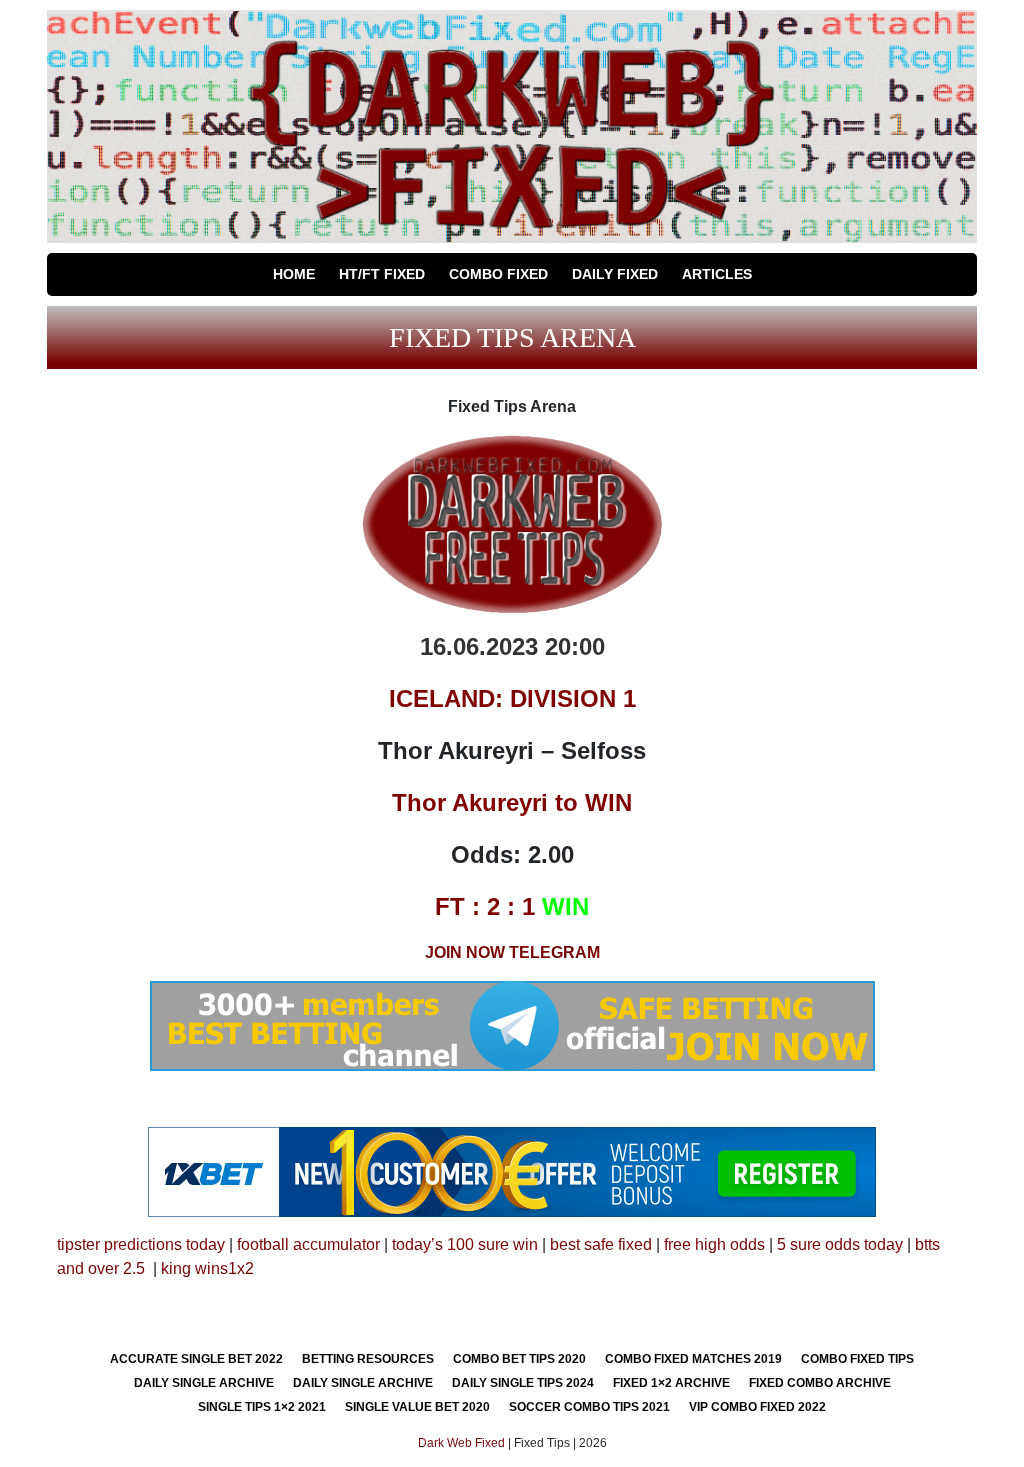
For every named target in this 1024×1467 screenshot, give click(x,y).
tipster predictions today (141, 1244)
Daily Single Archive (204, 1383)
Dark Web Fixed (461, 1443)
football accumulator (308, 1244)
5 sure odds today (840, 1244)
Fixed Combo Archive (820, 1383)
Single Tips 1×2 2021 (262, 1407)
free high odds (714, 1244)
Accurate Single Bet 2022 (196, 1359)
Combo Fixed (498, 274)
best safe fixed (601, 1244)
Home (294, 274)
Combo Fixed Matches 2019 (693, 1359)
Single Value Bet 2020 (417, 1407)
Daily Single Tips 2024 (523, 1383)
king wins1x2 (207, 1268)
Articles (717, 274)
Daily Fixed (615, 274)
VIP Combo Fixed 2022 (757, 1407)
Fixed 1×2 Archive (671, 1383)
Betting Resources (368, 1359)
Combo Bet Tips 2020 (519, 1359)
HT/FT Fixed (382, 274)
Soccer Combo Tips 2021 (589, 1407)
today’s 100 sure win (465, 1244)
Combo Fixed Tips (857, 1359)
